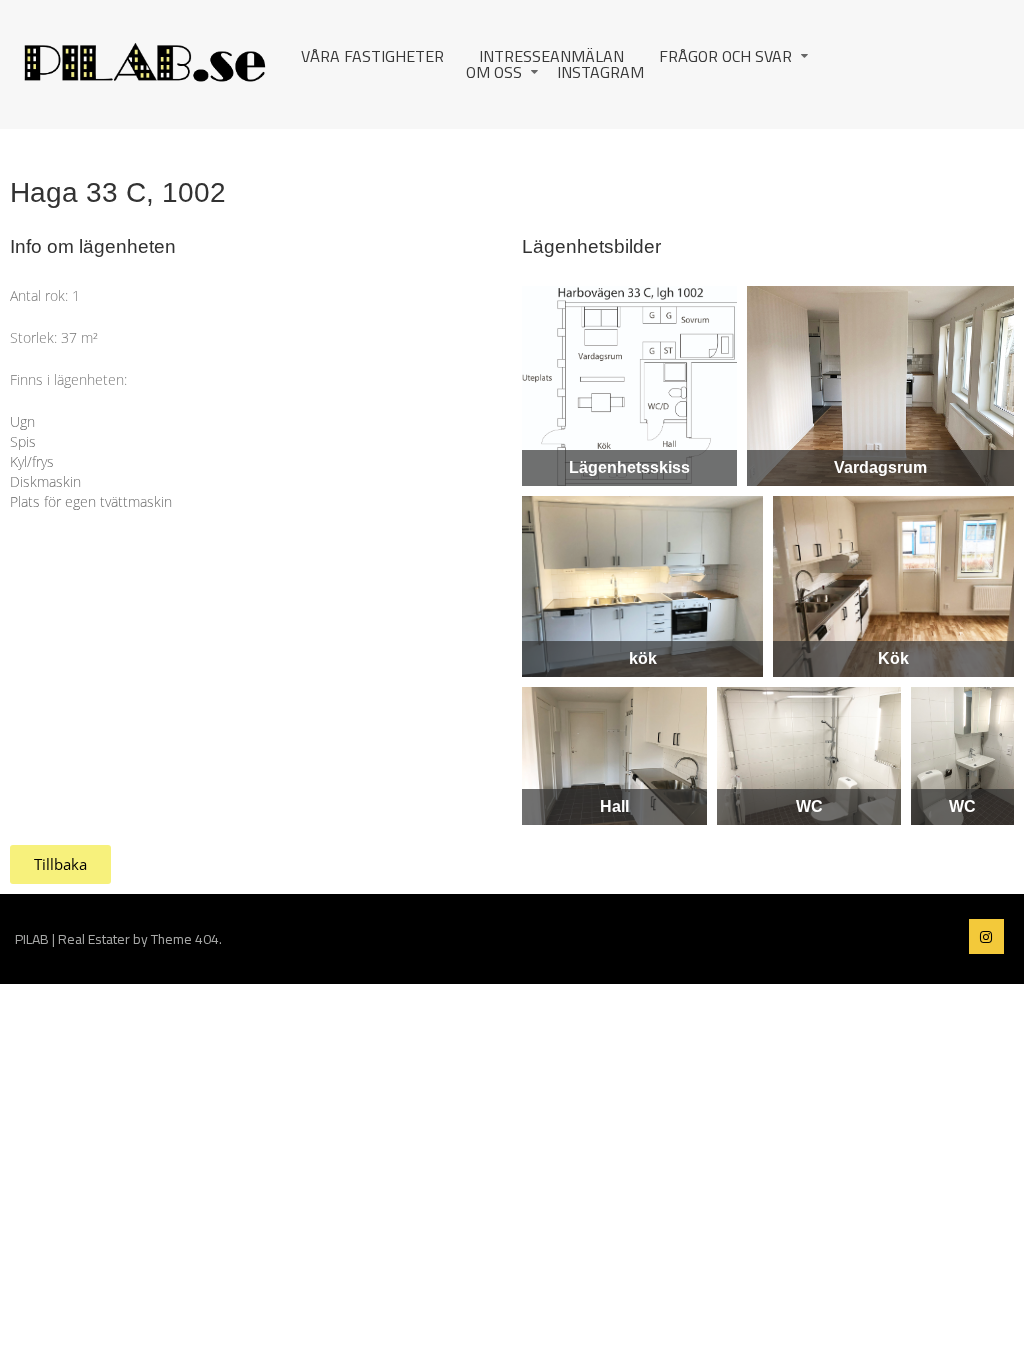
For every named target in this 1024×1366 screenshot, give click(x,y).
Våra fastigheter (372, 56)
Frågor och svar (725, 56)
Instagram (600, 72)
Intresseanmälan (551, 56)
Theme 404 (185, 939)
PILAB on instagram (986, 936)
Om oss (494, 72)
